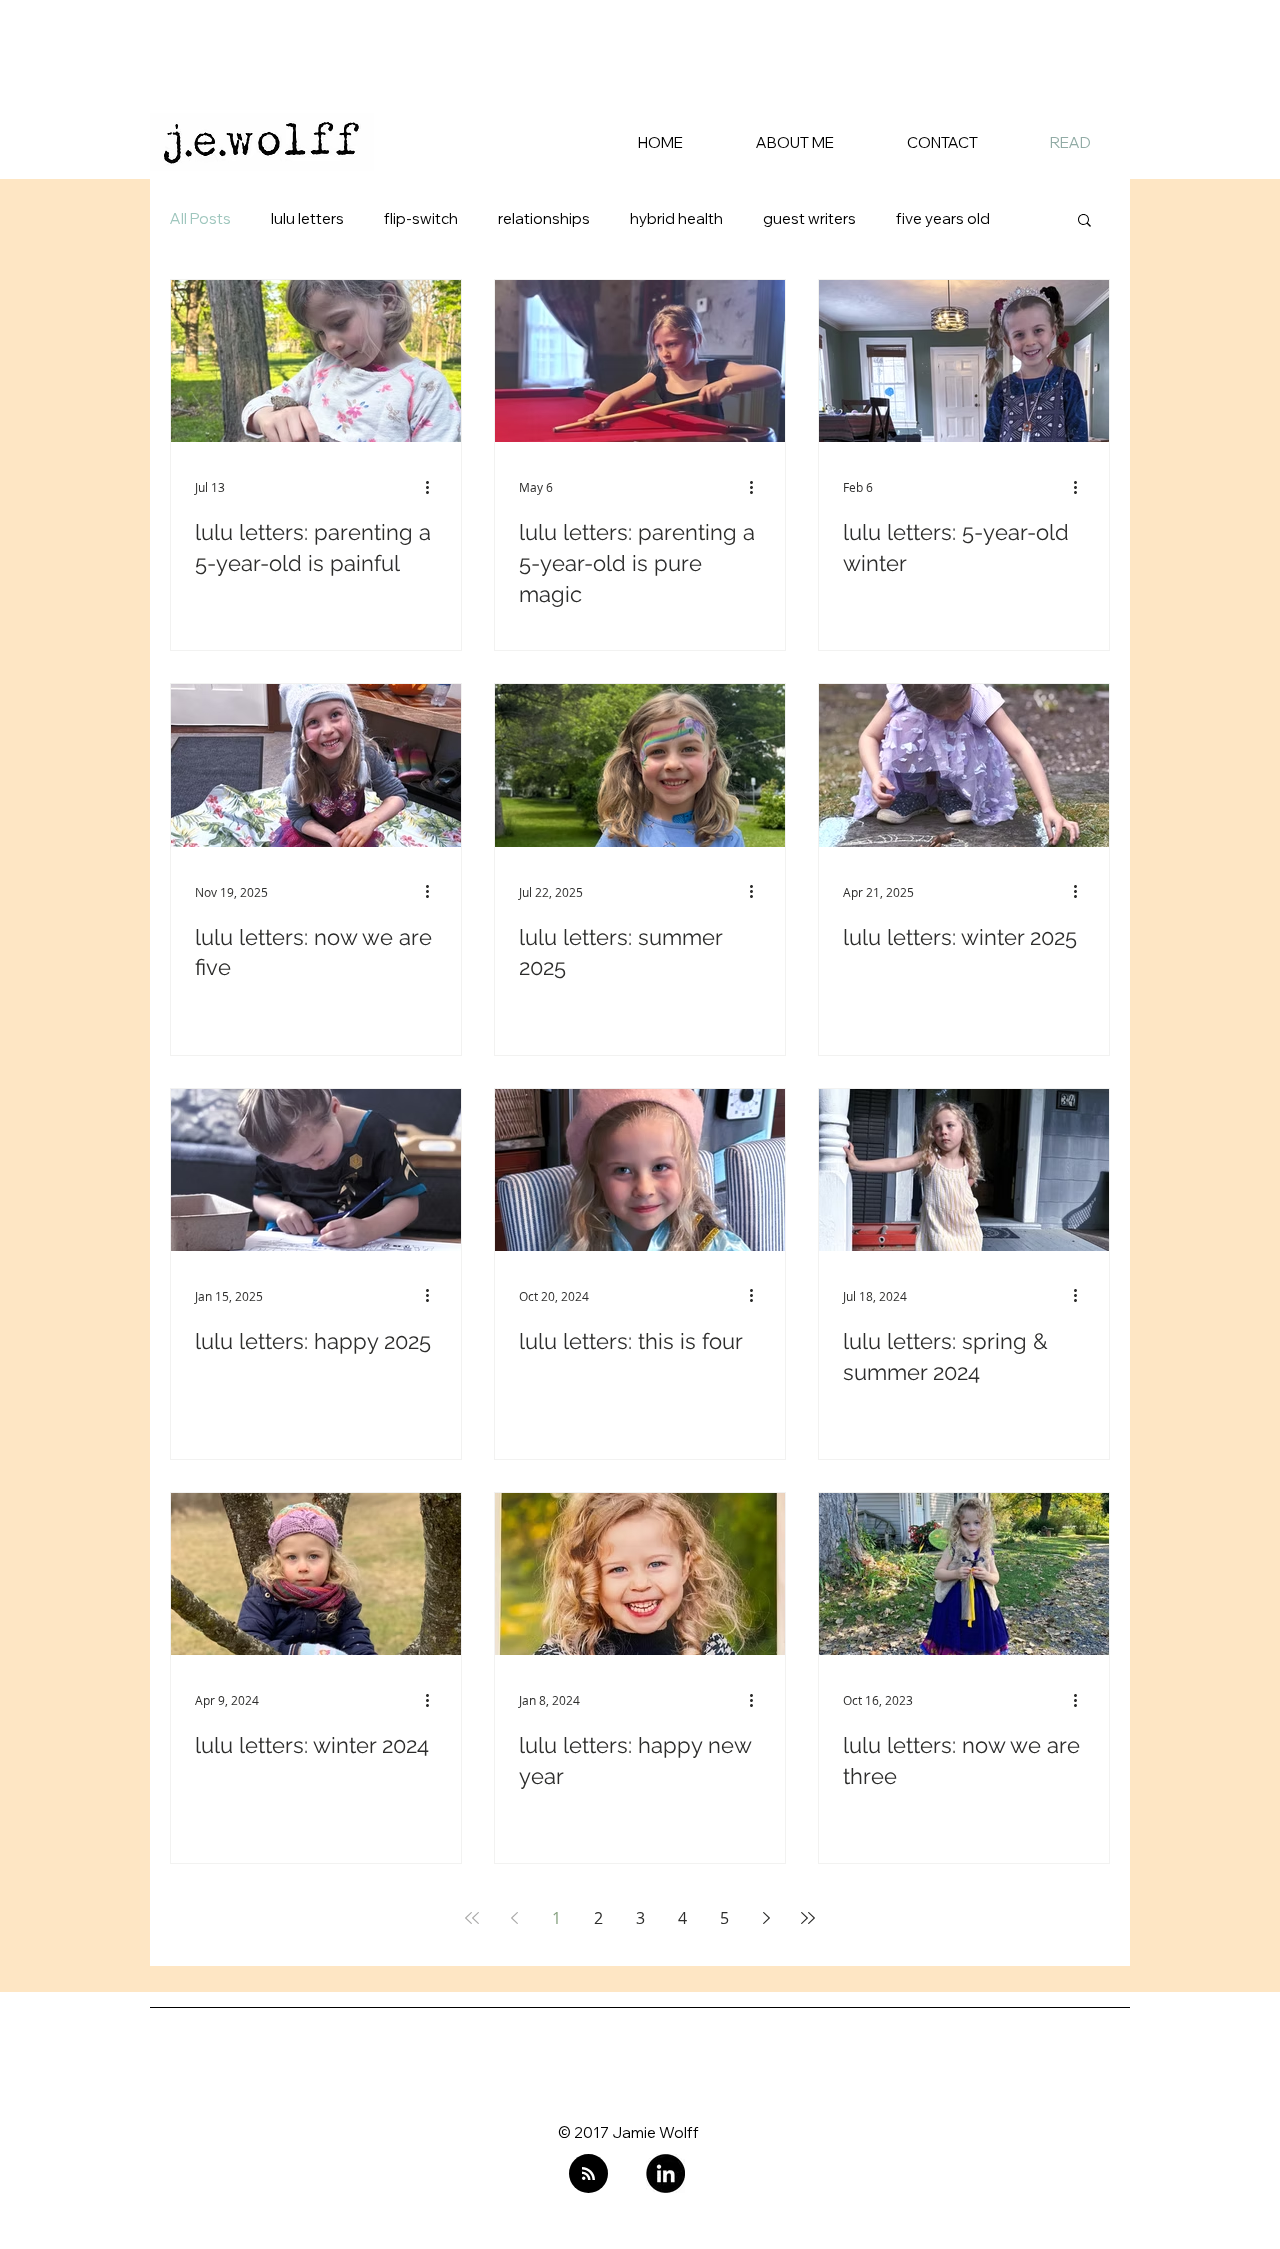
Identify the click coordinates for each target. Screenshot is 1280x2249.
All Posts (200, 219)
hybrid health (676, 219)
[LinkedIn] (665, 2173)
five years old (943, 219)
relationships (544, 219)
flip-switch (421, 219)
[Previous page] (514, 1918)
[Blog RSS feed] (588, 2174)
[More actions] (434, 487)
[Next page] (766, 1918)
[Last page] (808, 1918)
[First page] (472, 1918)
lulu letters (307, 219)
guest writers (809, 219)
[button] (1084, 221)
